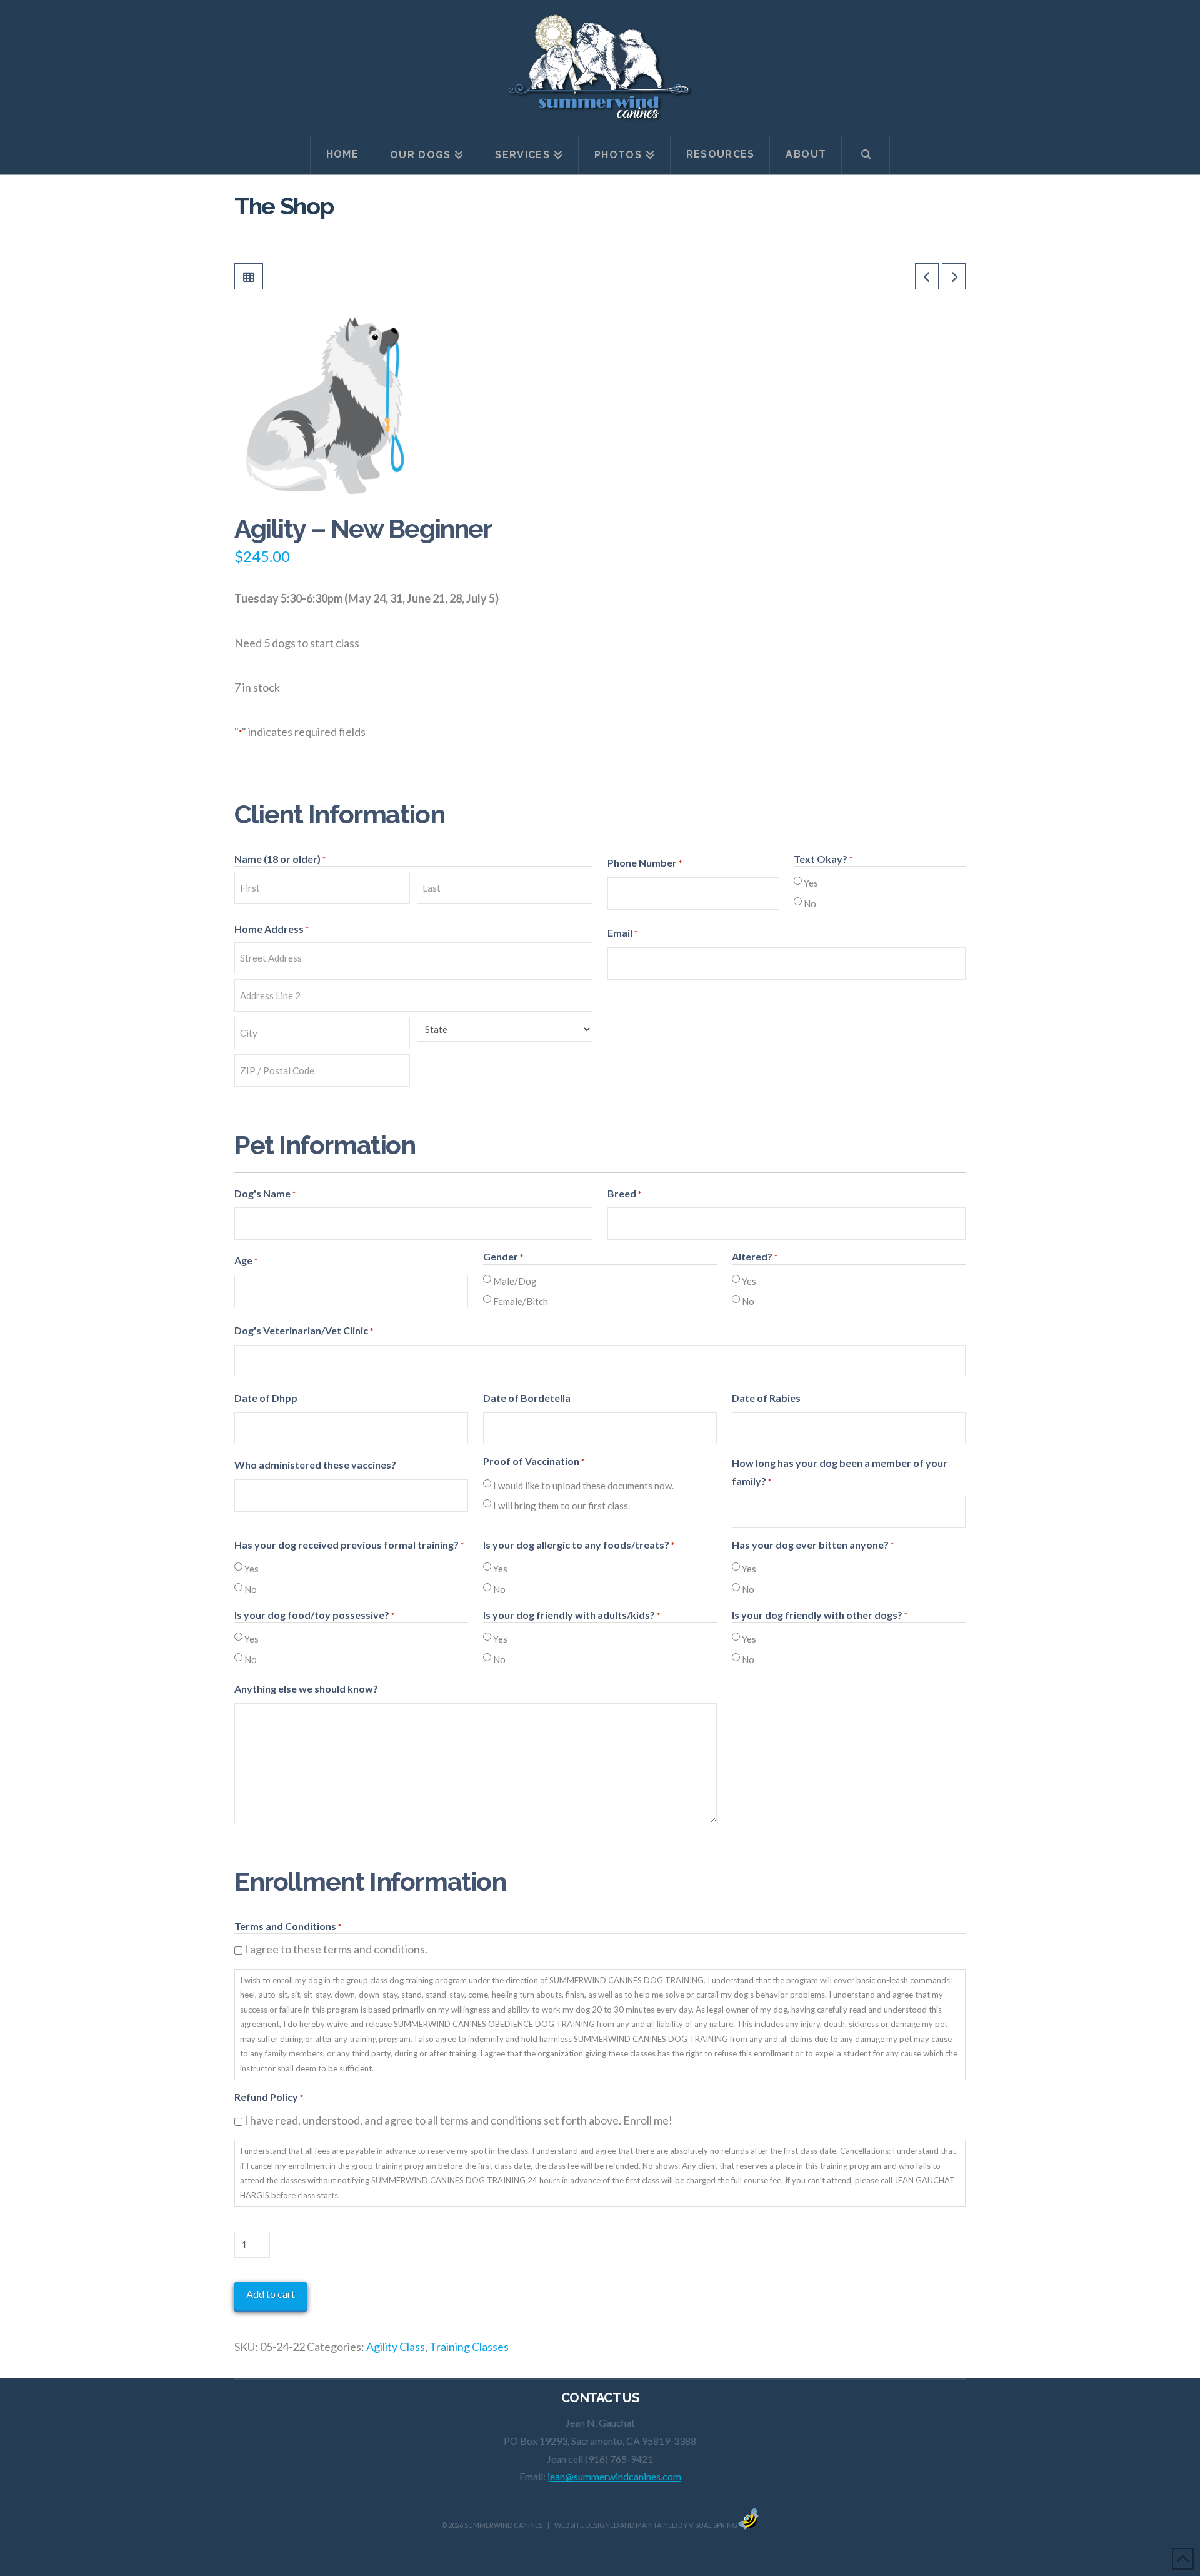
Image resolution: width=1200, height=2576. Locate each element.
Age (246, 1260)
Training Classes (469, 2347)
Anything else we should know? (306, 1688)
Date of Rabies (766, 1398)
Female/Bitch (521, 1301)
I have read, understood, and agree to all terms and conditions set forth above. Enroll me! (458, 2120)
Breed (624, 1193)
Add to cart (271, 2294)
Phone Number (645, 863)
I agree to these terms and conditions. (336, 1949)
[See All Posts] (249, 276)
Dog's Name (265, 1193)
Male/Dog (515, 1281)
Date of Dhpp (266, 1398)
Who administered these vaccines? (315, 1465)
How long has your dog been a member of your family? (840, 1472)
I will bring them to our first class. (562, 1506)
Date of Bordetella (527, 1398)
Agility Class (396, 2347)
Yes (811, 883)
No (810, 903)
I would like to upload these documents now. (583, 1486)
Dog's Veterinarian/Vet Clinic (304, 1330)
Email (622, 933)
